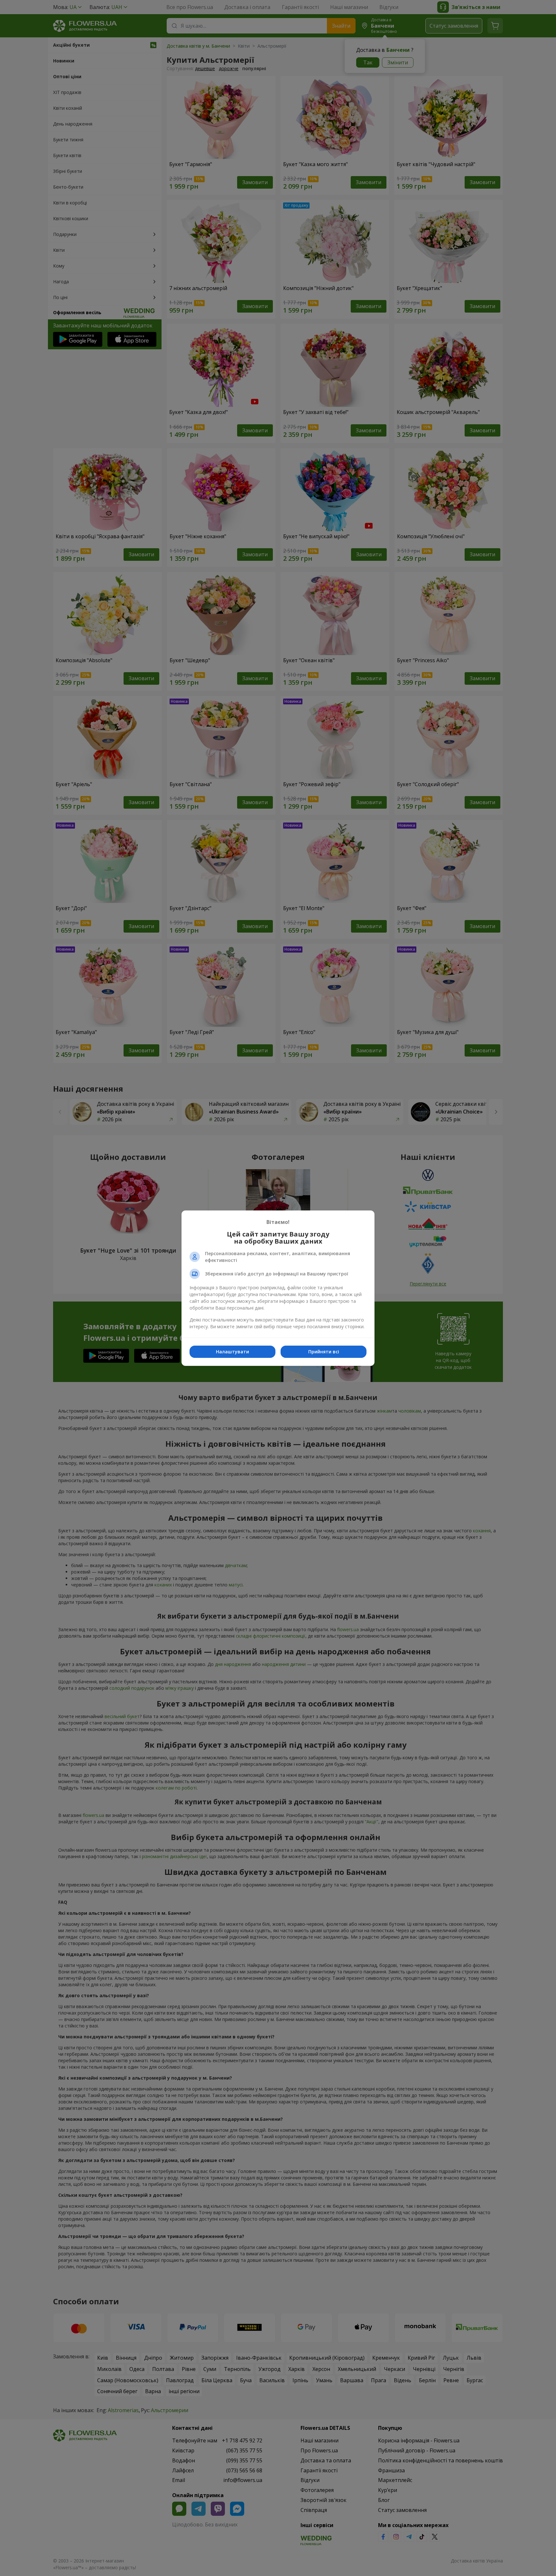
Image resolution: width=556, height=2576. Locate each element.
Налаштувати (232, 1352)
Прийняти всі (324, 1352)
